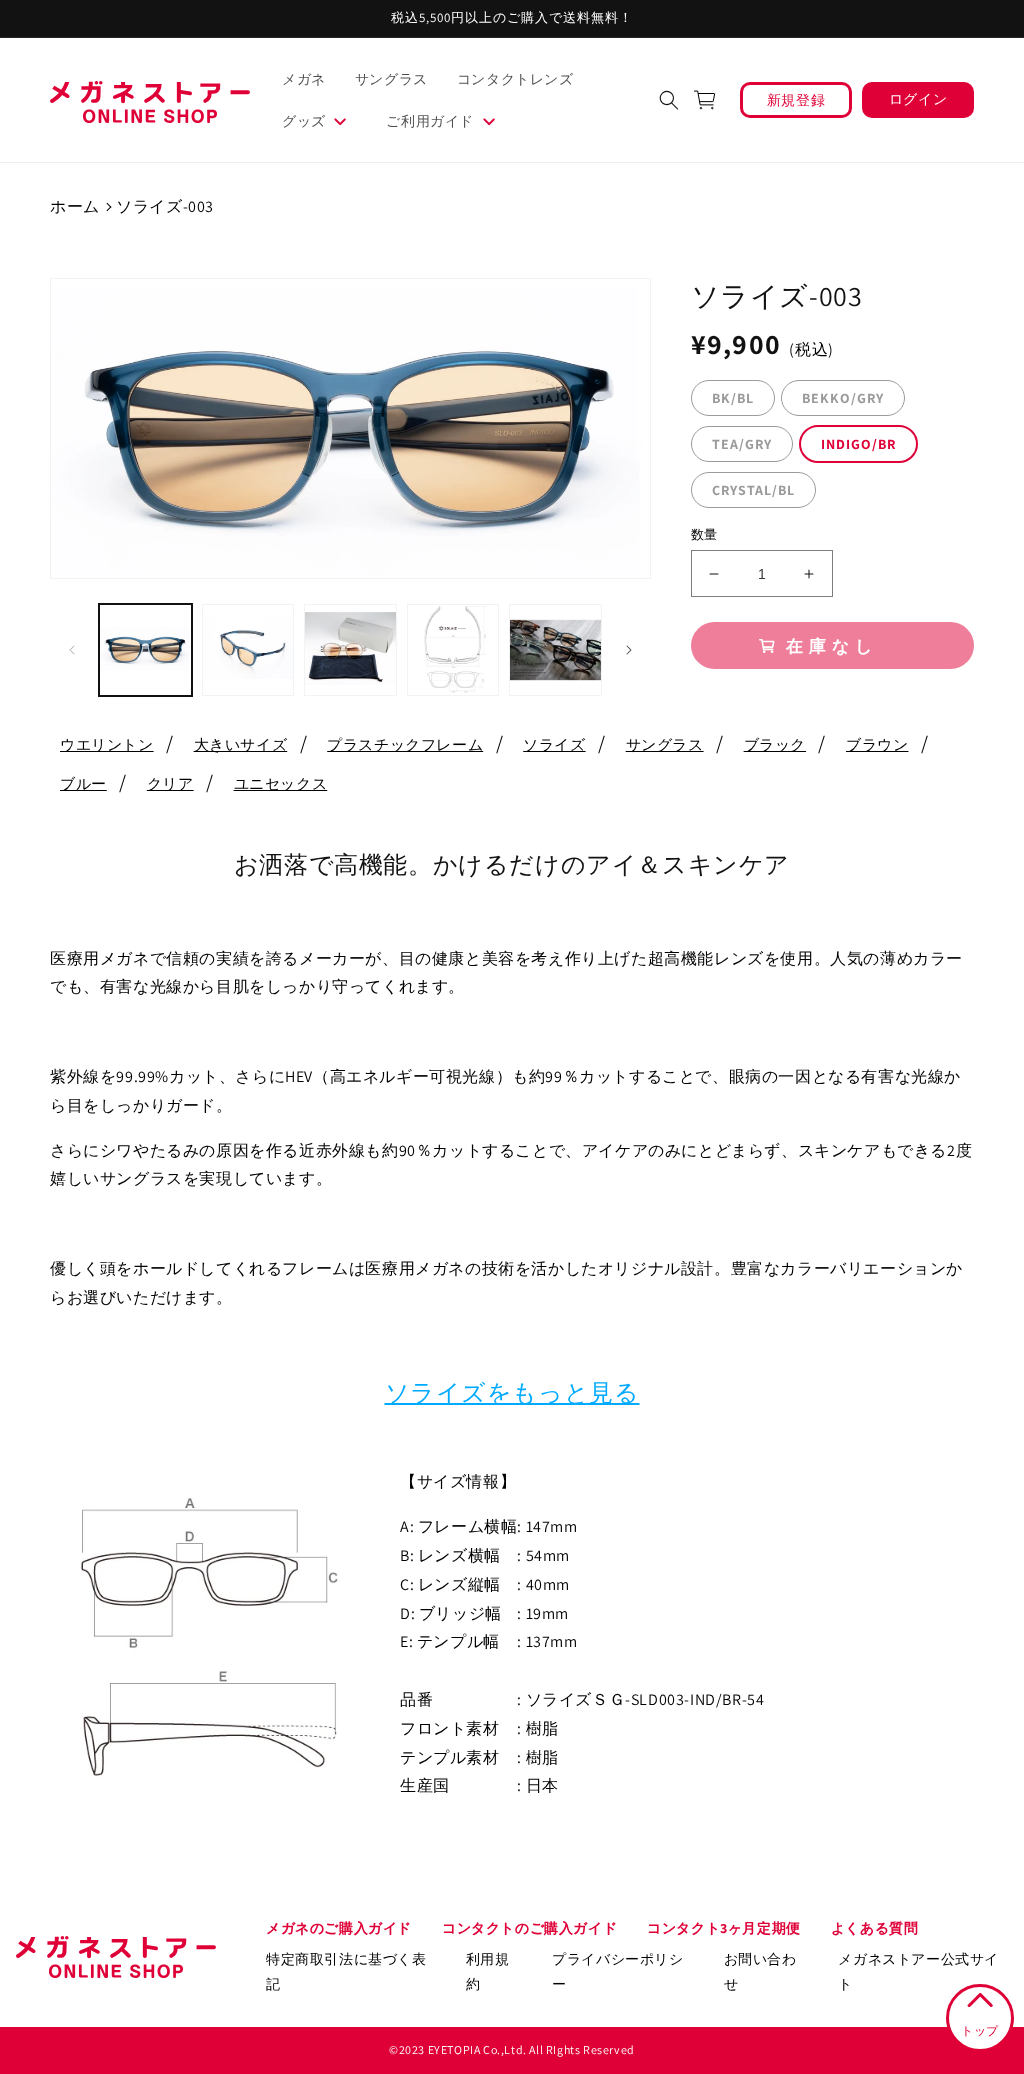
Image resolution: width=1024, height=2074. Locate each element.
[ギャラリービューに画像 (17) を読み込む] (248, 650)
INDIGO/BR (858, 444)
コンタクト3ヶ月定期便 (724, 1928)
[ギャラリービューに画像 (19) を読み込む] (453, 650)
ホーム (75, 206)
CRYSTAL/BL (753, 490)
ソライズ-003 (165, 206)
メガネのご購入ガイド (339, 1928)
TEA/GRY (742, 444)
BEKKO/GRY (843, 398)
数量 (704, 534)
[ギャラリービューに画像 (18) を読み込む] (350, 650)
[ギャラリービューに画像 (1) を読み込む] (145, 650)
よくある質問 (875, 1928)
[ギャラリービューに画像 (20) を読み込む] (555, 650)
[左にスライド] (72, 650)
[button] (322, 121)
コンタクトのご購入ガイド (529, 1928)
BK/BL (733, 398)
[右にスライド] (629, 650)
